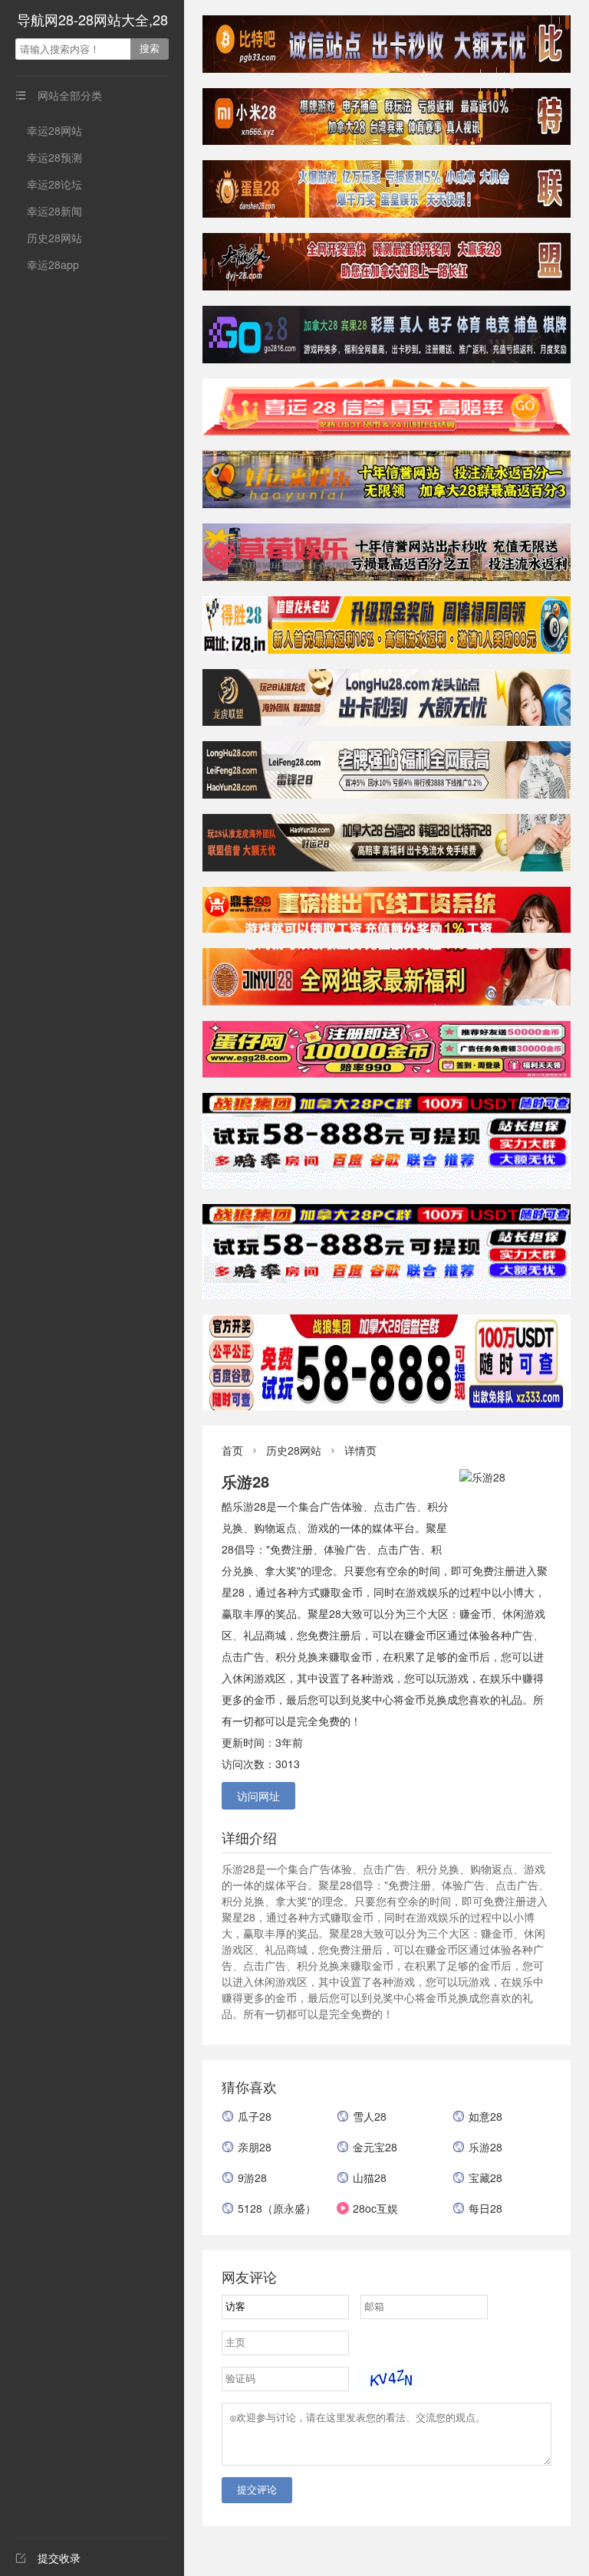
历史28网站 (54, 238)
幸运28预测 (54, 157)
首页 (232, 1450)
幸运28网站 (54, 130)
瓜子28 (255, 2116)
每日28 (485, 2208)
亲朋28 (255, 2147)
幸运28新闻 (54, 211)
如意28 (485, 2116)
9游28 (252, 2177)
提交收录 (48, 2558)
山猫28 (370, 2177)
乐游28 (485, 2147)
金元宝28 (375, 2147)
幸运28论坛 (54, 184)
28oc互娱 (375, 2208)
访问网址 (258, 1796)
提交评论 (257, 2490)
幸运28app (53, 264)
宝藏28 (485, 2177)
